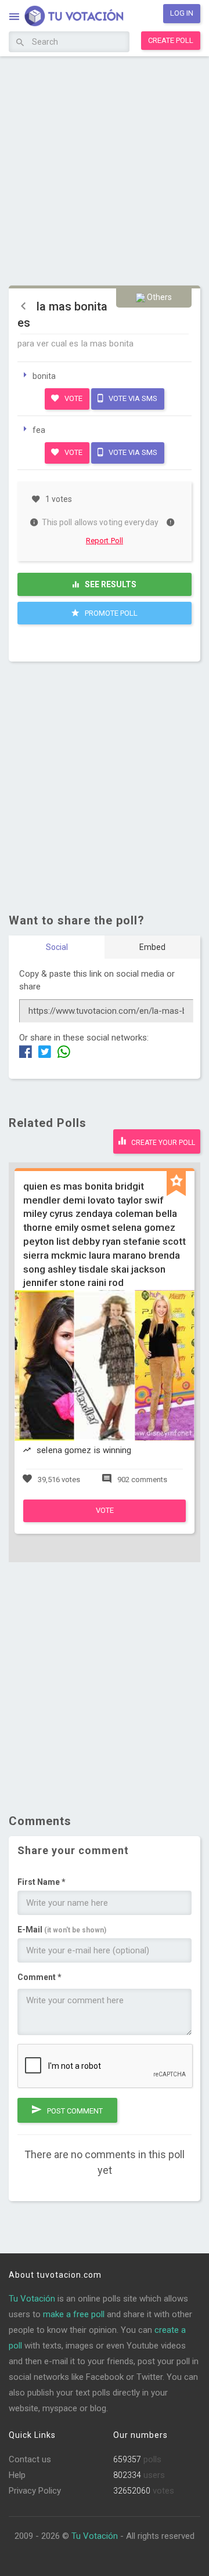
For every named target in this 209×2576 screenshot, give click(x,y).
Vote (73, 398)
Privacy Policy (35, 2491)
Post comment (74, 2111)
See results (110, 584)
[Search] (20, 43)
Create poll (171, 40)
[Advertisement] (105, 169)
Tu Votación (32, 2299)
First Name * (42, 1882)
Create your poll (162, 1143)
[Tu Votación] (67, 17)
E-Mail (62, 1930)
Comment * (39, 1977)
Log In (182, 13)
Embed (152, 947)
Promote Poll (110, 613)
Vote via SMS (132, 398)
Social (57, 947)
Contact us (30, 2459)
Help (17, 2475)
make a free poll (74, 2314)
